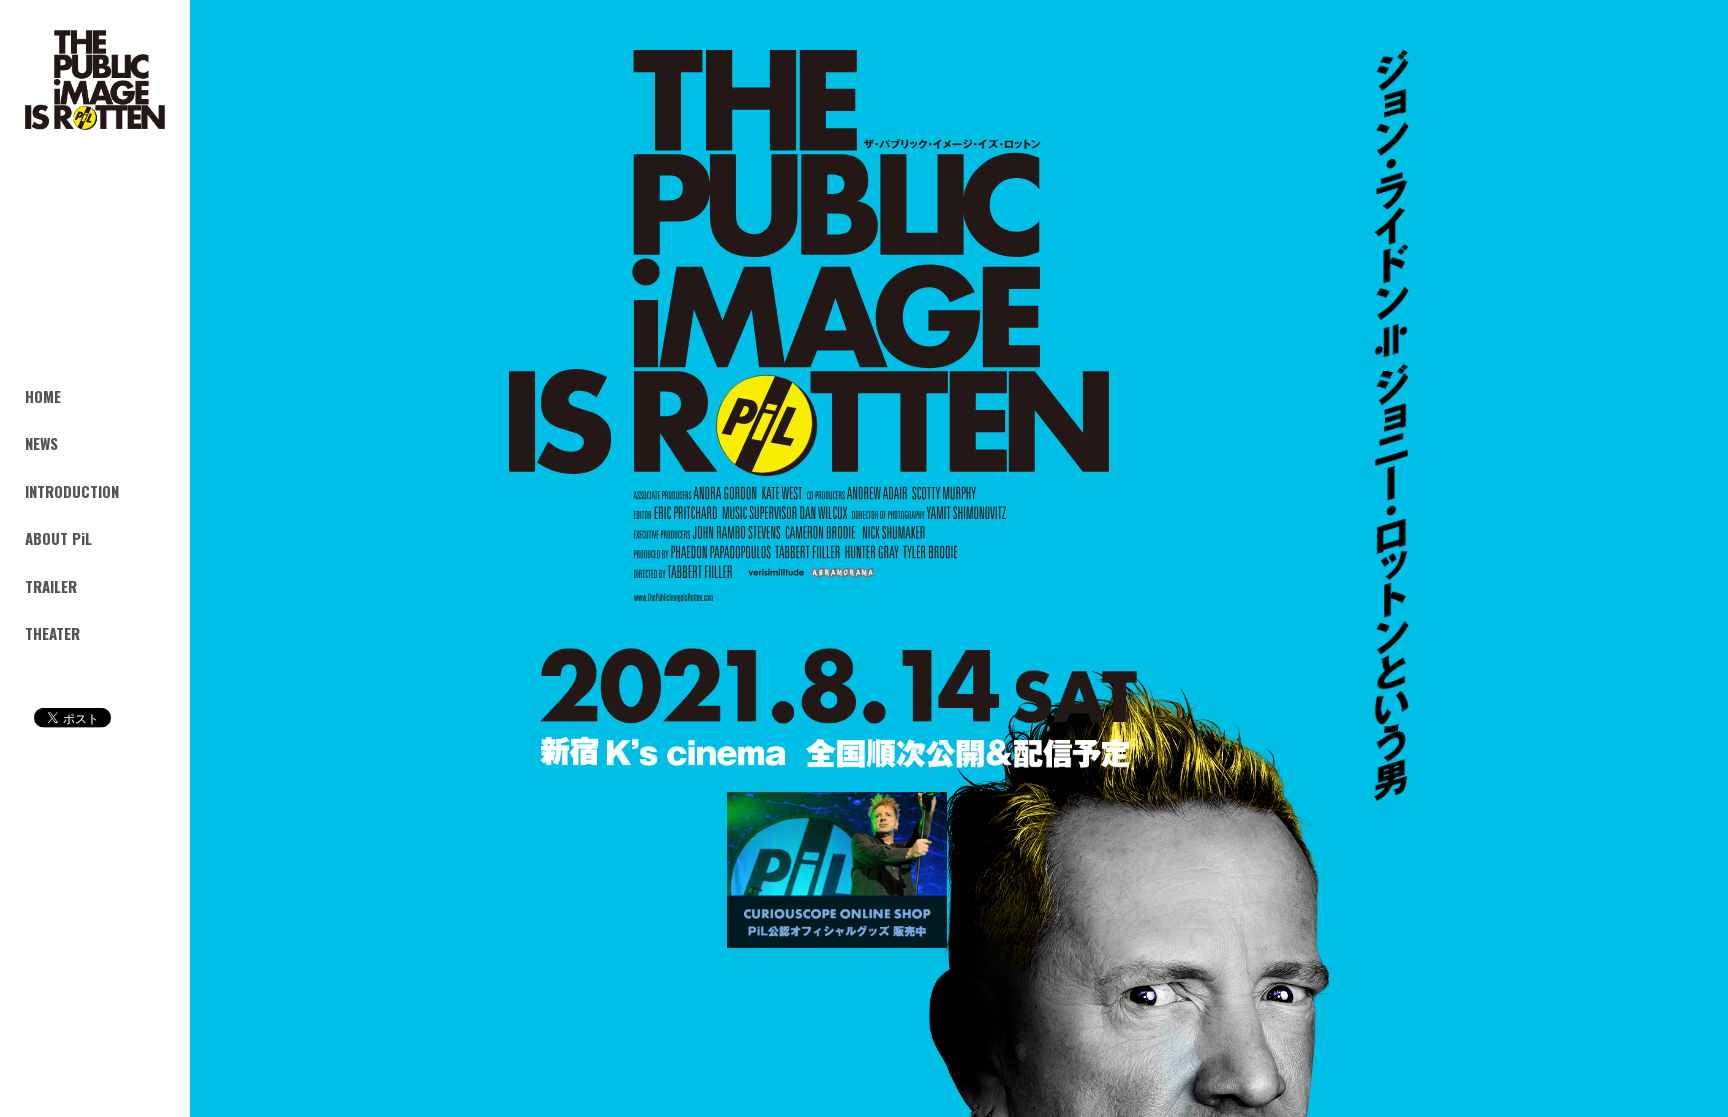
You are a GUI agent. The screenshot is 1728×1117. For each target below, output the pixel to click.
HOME (43, 395)
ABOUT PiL (58, 538)
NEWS (41, 443)
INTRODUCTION (72, 490)
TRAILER (51, 586)
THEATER (52, 633)
